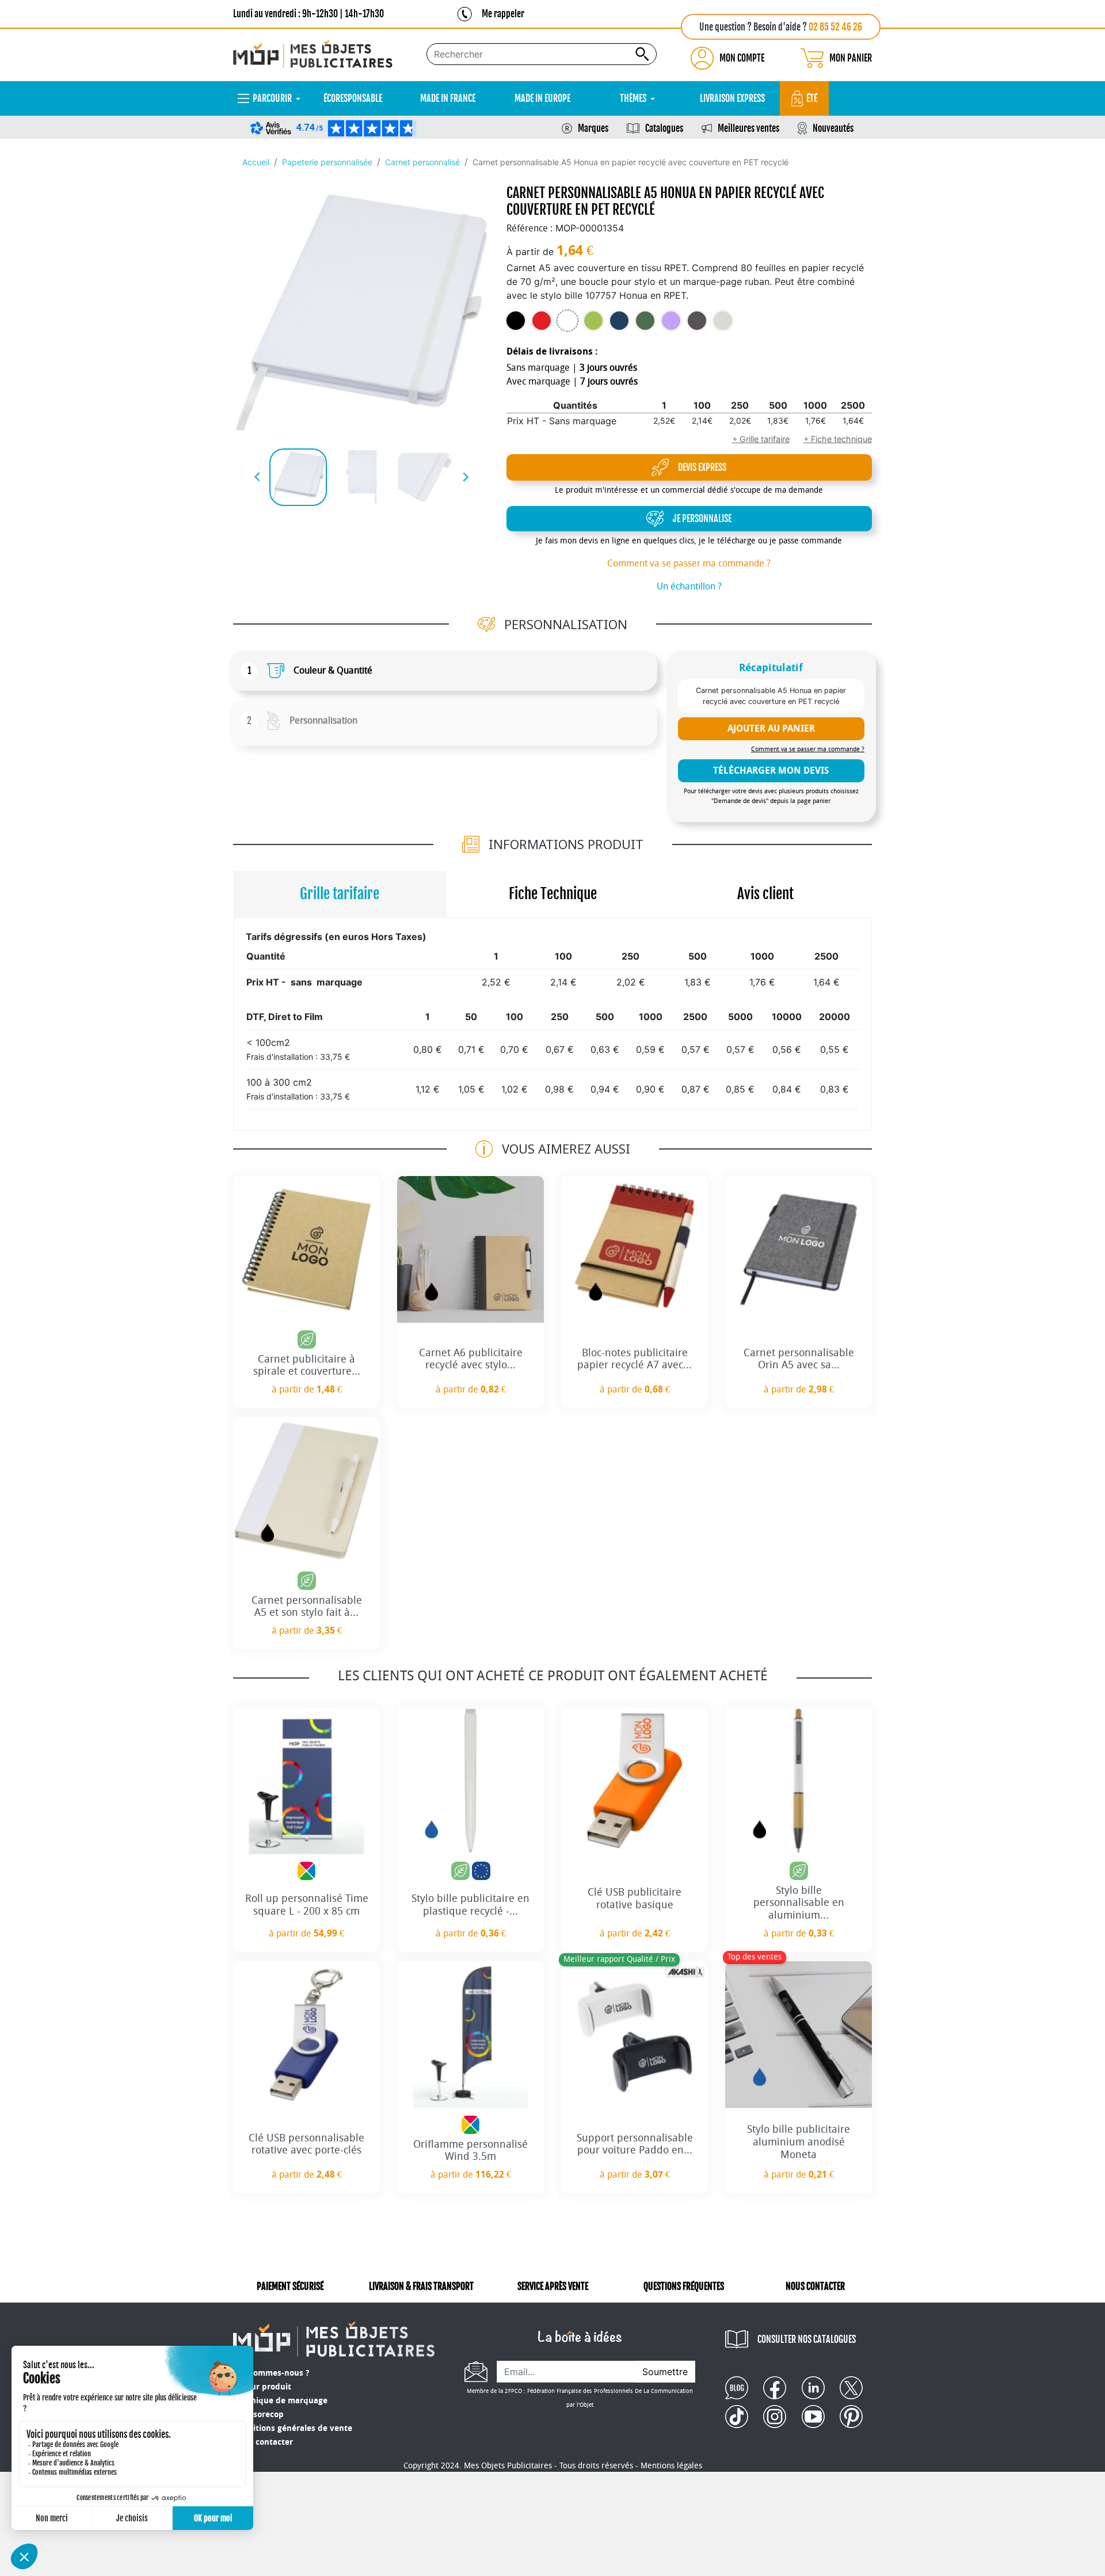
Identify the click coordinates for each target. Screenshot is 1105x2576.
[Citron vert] (593, 321)
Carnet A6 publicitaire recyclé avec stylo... (471, 1359)
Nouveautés (833, 128)
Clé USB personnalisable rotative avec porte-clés (306, 2144)
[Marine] (619, 321)
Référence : (529, 228)
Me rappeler (503, 14)
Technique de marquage (280, 2401)
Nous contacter (263, 2442)
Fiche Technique (553, 894)
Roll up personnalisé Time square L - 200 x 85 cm (307, 1905)
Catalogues (664, 128)
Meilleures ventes (748, 128)
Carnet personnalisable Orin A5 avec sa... (799, 1359)
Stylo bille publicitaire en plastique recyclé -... (470, 1905)
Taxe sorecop (258, 2415)
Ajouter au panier (771, 728)
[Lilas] (671, 321)
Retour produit (262, 2387)
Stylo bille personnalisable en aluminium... (799, 1903)
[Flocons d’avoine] (723, 321)
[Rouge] (542, 321)
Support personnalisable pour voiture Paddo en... (635, 2144)
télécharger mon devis (771, 770)
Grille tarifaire (340, 894)
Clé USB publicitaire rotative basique (635, 1898)
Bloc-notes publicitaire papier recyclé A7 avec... (635, 1359)
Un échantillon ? (689, 586)
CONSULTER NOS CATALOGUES (807, 2339)
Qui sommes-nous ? (271, 2373)
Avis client (765, 894)
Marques (593, 128)
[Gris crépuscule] (697, 321)
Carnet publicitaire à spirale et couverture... (307, 1365)
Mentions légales (671, 2466)
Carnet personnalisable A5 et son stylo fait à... (307, 1607)
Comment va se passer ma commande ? (689, 563)
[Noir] (516, 321)
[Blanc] (567, 321)
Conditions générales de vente (293, 2428)
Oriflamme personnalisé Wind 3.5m (470, 2151)
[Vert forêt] (645, 321)
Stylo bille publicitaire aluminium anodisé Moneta (799, 2142)
